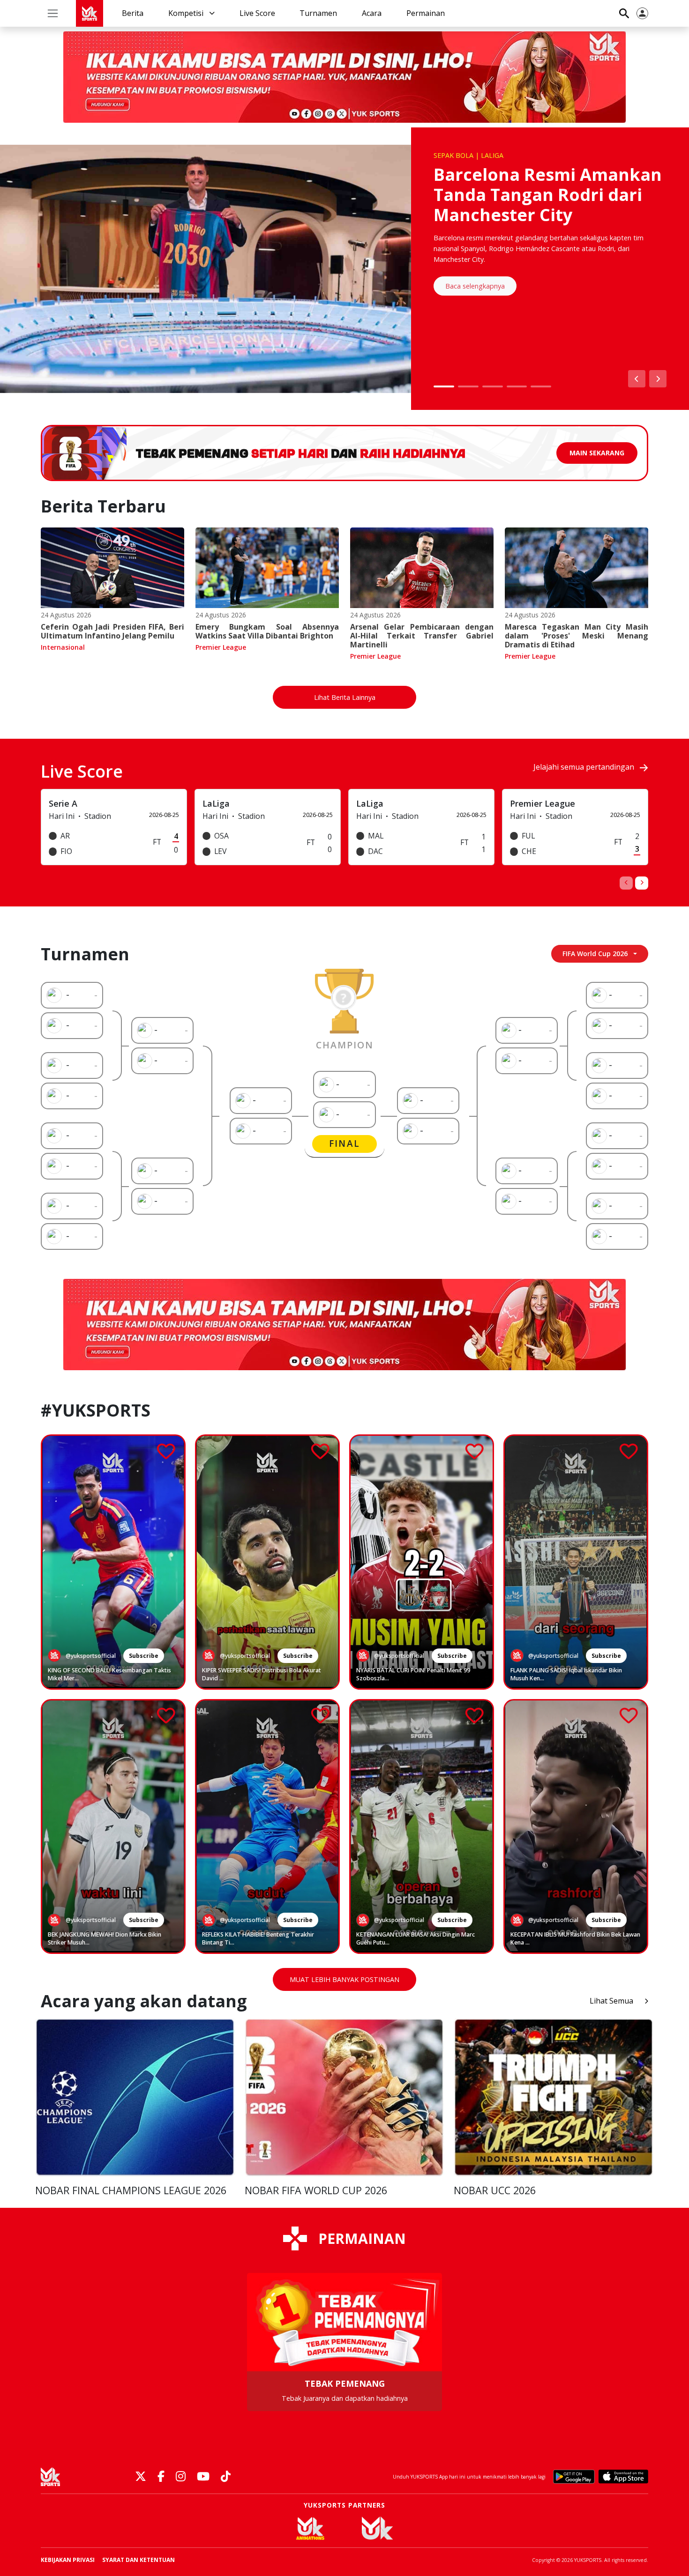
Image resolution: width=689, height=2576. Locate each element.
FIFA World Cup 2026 (595, 954)
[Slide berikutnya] (658, 379)
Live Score (257, 13)
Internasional (63, 647)
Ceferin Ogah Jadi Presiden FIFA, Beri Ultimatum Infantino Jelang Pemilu (112, 631)
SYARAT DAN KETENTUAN (139, 2560)
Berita (133, 13)
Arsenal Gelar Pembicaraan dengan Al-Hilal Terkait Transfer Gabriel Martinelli (422, 636)
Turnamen (318, 13)
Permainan (426, 13)
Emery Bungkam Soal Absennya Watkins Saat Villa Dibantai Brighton (267, 631)
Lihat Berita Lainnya (345, 697)
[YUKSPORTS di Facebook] (161, 2477)
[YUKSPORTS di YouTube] (203, 2477)
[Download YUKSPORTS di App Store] (623, 2477)
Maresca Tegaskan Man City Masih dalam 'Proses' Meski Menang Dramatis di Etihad (577, 636)
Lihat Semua (611, 2001)
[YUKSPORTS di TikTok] (226, 2477)
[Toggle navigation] (53, 13)
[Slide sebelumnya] (637, 379)
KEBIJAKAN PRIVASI (68, 2560)
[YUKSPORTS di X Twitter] (141, 2477)
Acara (372, 13)
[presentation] (626, 883)
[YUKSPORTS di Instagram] (181, 2477)
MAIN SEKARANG (597, 453)
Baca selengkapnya (475, 286)
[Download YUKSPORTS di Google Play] (574, 2477)
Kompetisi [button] (187, 13)
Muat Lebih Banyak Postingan (344, 1979)
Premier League (221, 647)
